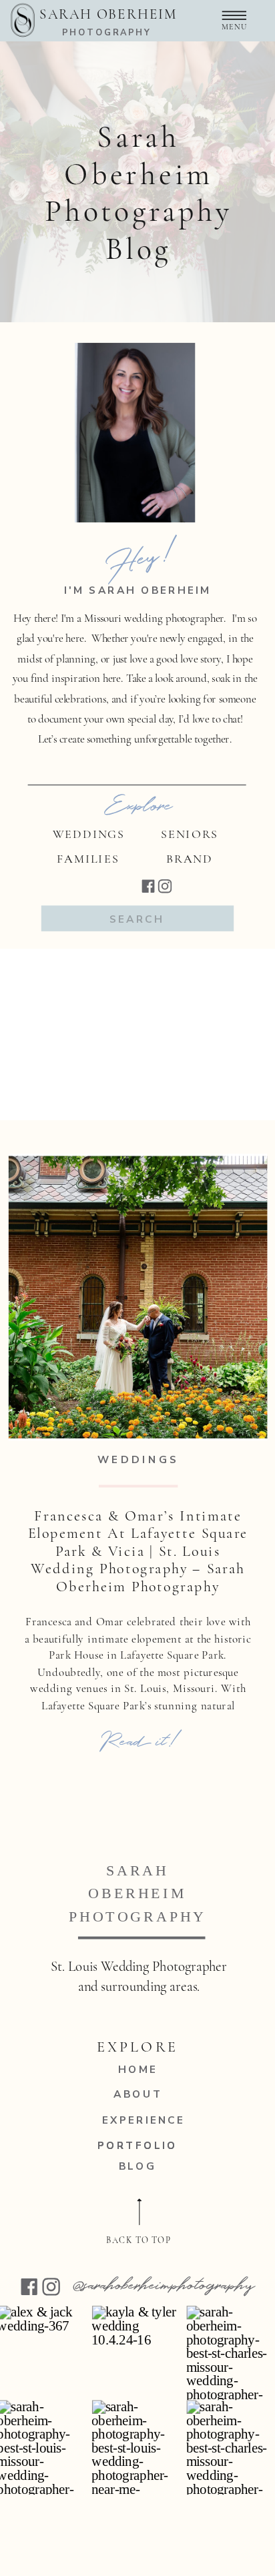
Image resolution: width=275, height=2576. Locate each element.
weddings (139, 1459)
